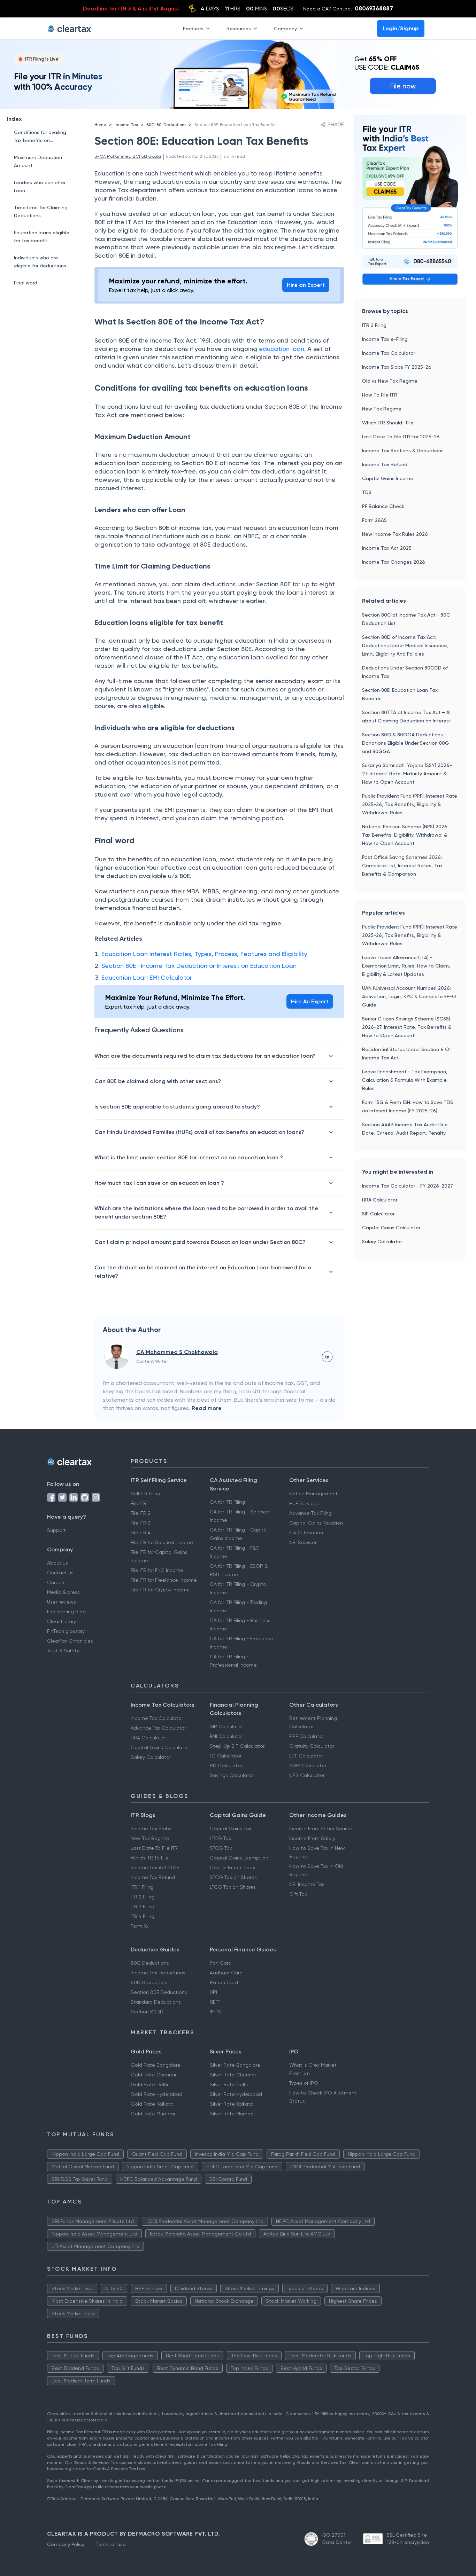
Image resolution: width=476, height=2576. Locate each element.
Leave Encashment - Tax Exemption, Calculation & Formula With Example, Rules (405, 1080)
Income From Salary (312, 1838)
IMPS (215, 2012)
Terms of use (111, 2544)
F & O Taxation (306, 1533)
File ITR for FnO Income (157, 1570)
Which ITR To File (150, 1858)
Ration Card (224, 1982)
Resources (239, 28)
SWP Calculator (308, 1765)
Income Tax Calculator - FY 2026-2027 (408, 1186)
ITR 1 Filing (142, 1887)
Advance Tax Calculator (158, 1728)
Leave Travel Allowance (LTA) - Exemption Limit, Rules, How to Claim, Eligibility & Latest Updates (406, 966)
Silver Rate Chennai (233, 2075)
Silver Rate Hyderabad (236, 2094)
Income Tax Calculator (389, 353)
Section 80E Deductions (159, 1992)
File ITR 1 (140, 1503)
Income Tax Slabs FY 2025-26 (397, 367)
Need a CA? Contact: (348, 8)
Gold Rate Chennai (153, 2075)
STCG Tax (221, 1848)
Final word (26, 283)
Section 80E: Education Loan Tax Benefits (235, 125)
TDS (367, 492)
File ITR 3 (141, 1523)
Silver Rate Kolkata (232, 2104)
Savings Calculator (232, 1775)
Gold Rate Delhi (149, 2084)
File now (403, 86)
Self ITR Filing (145, 1494)
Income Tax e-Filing (385, 339)
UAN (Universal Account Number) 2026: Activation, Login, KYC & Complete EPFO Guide (409, 996)
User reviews (62, 1602)
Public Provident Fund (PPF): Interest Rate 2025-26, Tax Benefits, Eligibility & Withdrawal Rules (410, 804)
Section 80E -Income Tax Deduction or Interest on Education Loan (199, 966)
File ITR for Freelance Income (164, 1580)
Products (193, 28)
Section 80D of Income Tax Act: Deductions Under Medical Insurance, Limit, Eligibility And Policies (405, 645)
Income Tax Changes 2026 (394, 562)
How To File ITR (380, 395)
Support (56, 1530)
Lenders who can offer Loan (40, 186)
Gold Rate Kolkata (152, 2104)
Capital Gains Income (388, 478)
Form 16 (139, 1926)
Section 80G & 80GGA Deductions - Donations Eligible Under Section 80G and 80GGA (406, 743)
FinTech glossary (66, 1631)
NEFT (215, 2002)
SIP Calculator (378, 1214)
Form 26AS (374, 520)
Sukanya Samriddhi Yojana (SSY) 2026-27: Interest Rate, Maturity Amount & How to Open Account (407, 774)
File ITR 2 (141, 1513)
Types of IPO (304, 2083)
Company (285, 28)
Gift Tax (298, 1894)
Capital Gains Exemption (239, 1858)
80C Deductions (150, 1963)
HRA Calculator (380, 1200)
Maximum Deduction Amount (38, 161)
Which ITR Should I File (388, 423)
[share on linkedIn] (327, 1357)
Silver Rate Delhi (229, 2084)
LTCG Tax (220, 1838)
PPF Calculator (306, 1736)
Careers (56, 1582)
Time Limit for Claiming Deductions (41, 212)
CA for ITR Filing (227, 1502)
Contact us (60, 1573)
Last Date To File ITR (154, 1848)
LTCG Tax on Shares (233, 1887)
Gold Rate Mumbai (153, 2114)
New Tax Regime (382, 409)
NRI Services (303, 1542)
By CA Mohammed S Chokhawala (128, 156)
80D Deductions (150, 1982)
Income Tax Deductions (158, 1973)
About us (57, 1563)
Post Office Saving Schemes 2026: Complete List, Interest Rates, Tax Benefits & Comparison (402, 866)
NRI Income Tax (307, 1884)
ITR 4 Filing (143, 1916)
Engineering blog (66, 1612)
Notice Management (313, 1494)
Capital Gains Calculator (391, 1228)
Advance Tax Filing (310, 1513)
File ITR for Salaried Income (162, 1542)
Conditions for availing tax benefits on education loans (40, 137)
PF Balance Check (383, 506)
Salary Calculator (382, 1242)
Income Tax (126, 125)
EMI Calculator (226, 1736)
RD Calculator (226, 1765)
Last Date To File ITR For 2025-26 (401, 437)
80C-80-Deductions (166, 125)
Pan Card (221, 1963)
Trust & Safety (63, 1651)
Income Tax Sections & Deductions (403, 451)
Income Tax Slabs (151, 1829)
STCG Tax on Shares (233, 1877)
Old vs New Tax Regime (390, 381)
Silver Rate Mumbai (232, 2114)
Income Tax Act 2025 (387, 548)
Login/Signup (401, 28)
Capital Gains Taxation (316, 1523)
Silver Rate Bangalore (235, 2065)
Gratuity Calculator (312, 1746)
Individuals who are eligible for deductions (40, 262)
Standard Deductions (156, 2002)
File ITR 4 (141, 1533)
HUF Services (304, 1503)
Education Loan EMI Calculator (147, 977)
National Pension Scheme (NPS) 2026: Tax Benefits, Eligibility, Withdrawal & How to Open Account (405, 835)
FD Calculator (226, 1756)
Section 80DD (147, 2012)
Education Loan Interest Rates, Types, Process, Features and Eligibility (204, 954)
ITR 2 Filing (374, 325)
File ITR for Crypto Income (160, 1590)
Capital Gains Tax (231, 1829)
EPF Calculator (306, 1756)
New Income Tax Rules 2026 (395, 534)
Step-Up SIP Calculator (237, 1746)
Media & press (63, 1592)
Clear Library (62, 1621)
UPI (213, 1992)
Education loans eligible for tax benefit (42, 237)
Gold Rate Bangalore (156, 2065)
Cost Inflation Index (232, 1868)
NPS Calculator (307, 1775)
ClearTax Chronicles (70, 1641)
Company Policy (66, 2544)
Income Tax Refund (385, 464)
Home (100, 125)
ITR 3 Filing (143, 1906)
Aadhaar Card (226, 1973)
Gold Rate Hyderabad (156, 2094)
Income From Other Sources (322, 1829)
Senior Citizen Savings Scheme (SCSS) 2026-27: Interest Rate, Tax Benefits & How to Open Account (407, 1027)
